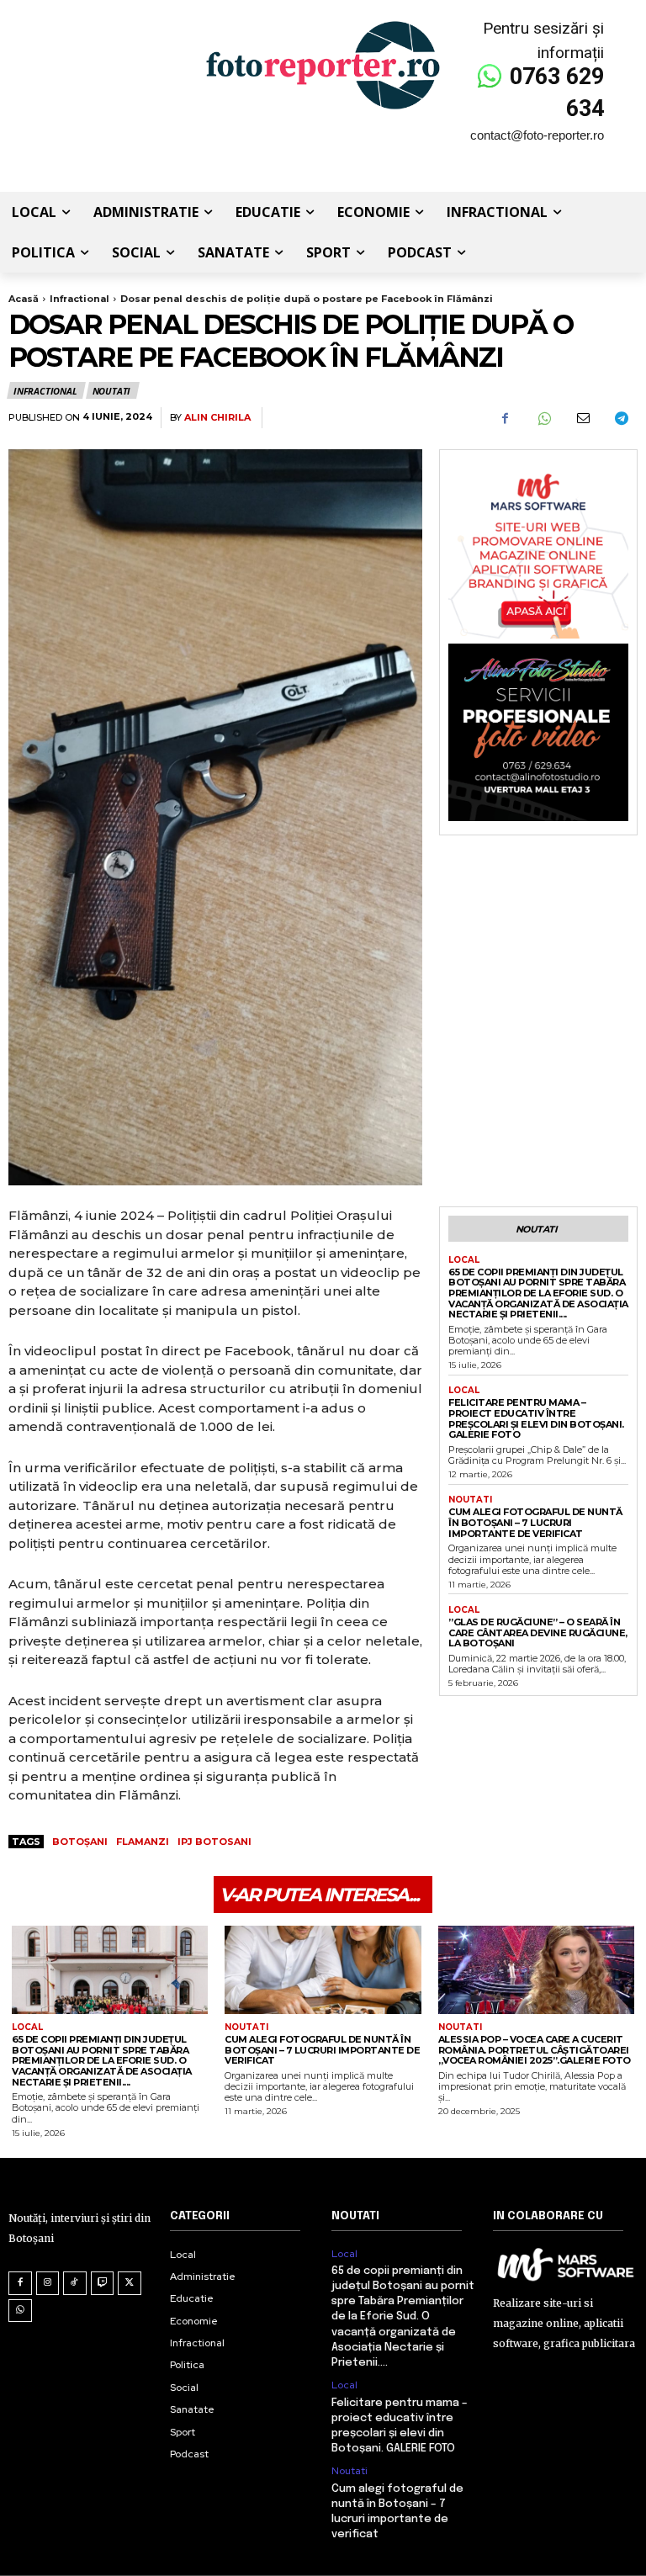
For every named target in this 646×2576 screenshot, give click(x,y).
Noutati (112, 391)
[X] (130, 2283)
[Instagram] (48, 2283)
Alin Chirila (217, 418)
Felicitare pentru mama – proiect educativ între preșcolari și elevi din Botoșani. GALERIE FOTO (536, 1418)
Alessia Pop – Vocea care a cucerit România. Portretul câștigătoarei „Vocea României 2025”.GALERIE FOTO (535, 2050)
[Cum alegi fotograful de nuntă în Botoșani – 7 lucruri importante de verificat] (323, 1970)
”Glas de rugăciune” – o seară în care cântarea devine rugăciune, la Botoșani (538, 1633)
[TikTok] (75, 2283)
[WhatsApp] (543, 418)
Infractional (79, 299)
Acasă (24, 299)
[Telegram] (621, 418)
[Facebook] (505, 418)
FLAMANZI (143, 1842)
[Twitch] (103, 2283)
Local (464, 1260)
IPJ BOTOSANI (214, 1842)
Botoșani (80, 1842)
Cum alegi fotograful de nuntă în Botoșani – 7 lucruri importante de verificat (535, 1522)
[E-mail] (582, 418)
